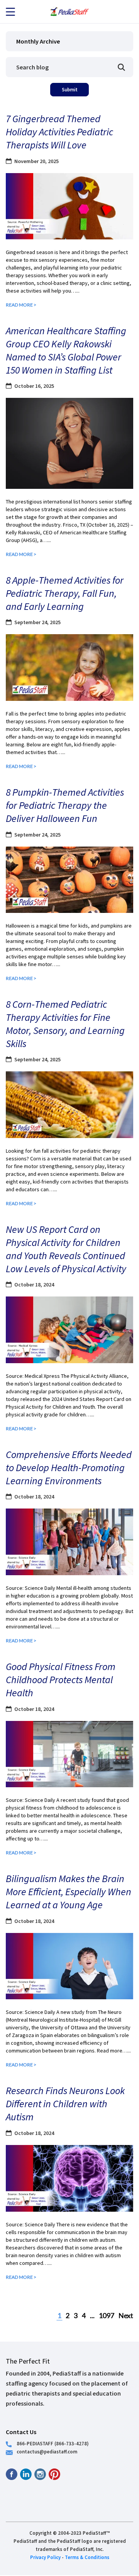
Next (126, 2315)
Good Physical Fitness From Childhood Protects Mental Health (61, 1679)
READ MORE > (21, 305)
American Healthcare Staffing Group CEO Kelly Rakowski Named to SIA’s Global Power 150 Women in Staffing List (66, 350)
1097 (107, 2315)
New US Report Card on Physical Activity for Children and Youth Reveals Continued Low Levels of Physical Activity (66, 1249)
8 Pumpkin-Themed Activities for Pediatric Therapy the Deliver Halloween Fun (65, 805)
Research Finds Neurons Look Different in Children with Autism (65, 2104)
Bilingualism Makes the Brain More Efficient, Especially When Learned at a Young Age (69, 1892)
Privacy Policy (45, 2557)
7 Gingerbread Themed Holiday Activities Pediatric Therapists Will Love (59, 132)
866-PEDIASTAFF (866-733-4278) (53, 2443)
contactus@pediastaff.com (47, 2451)
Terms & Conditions (87, 2557)
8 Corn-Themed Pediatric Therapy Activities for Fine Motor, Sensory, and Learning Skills (65, 1024)
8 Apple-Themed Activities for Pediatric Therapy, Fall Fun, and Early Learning (65, 593)
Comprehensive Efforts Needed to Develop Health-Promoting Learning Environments (69, 1467)
